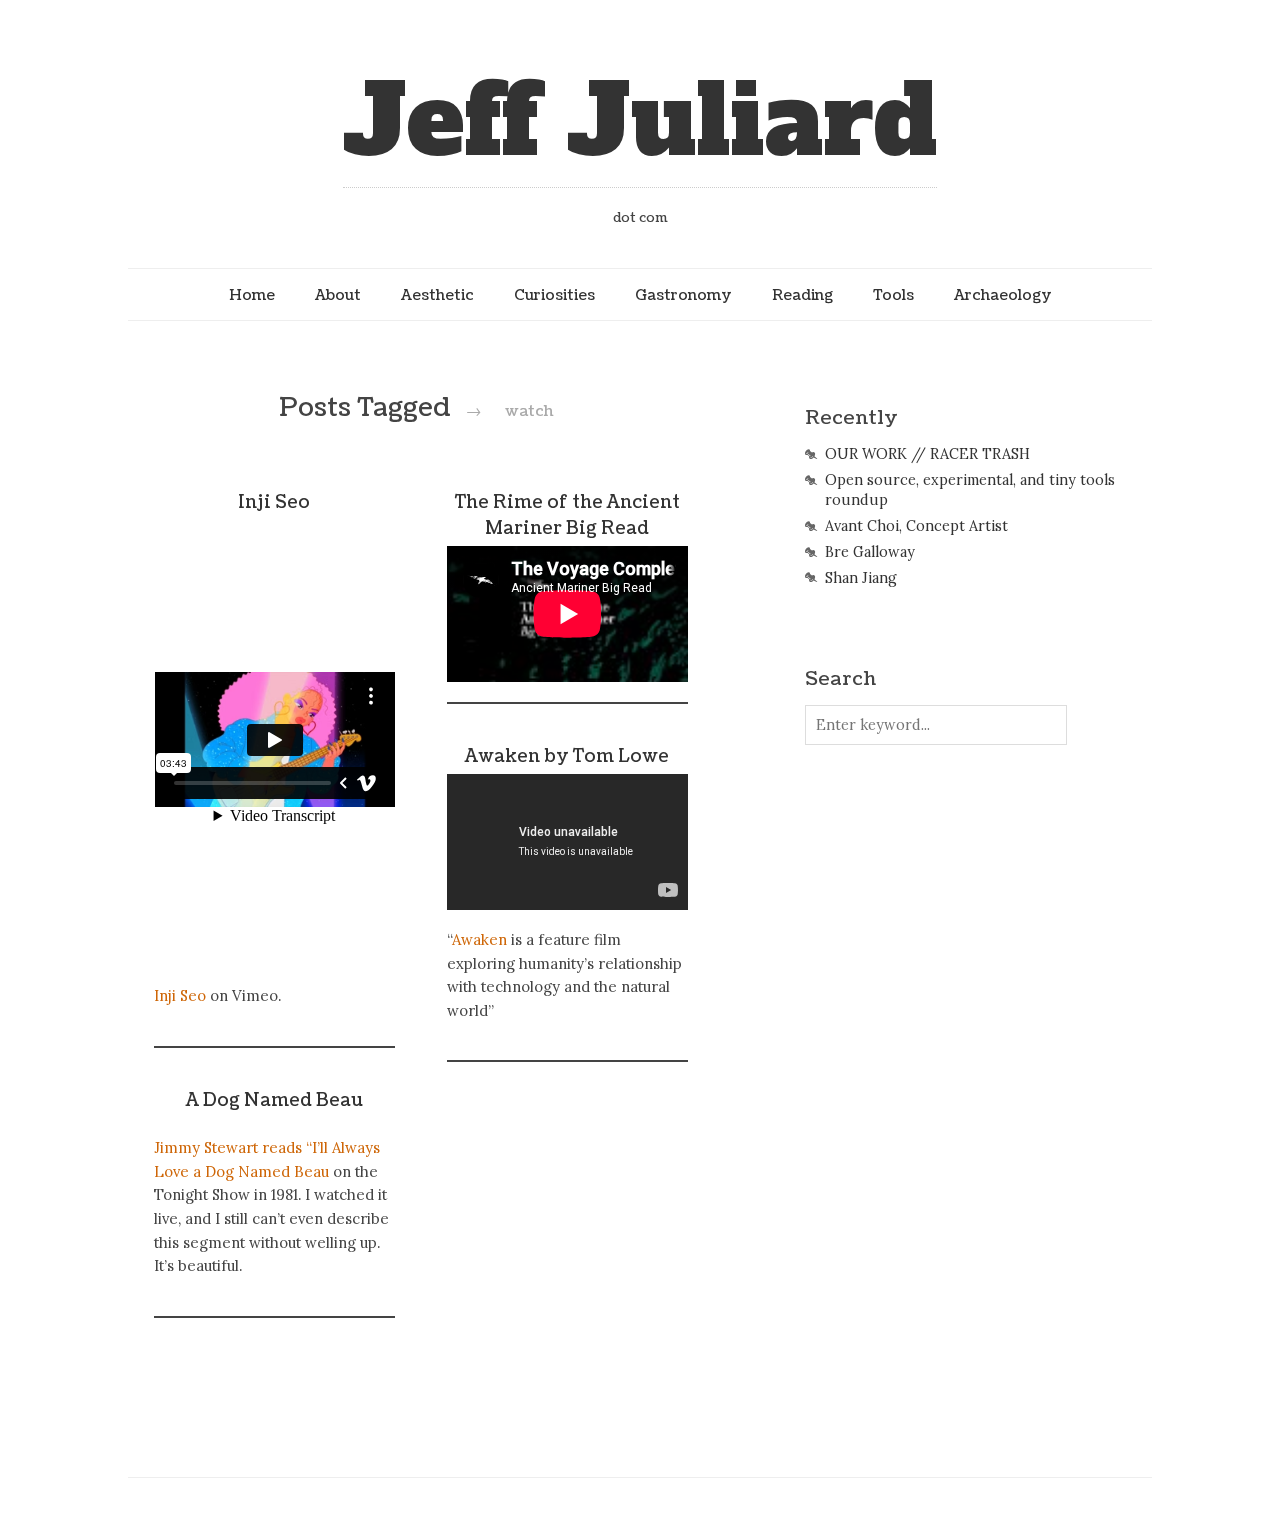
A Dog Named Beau (274, 1100)
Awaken (479, 939)
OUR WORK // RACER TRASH (927, 454)
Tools (893, 295)
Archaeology (1003, 295)
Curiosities (554, 295)
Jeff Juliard (640, 121)
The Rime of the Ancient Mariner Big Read (567, 515)
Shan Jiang (861, 578)
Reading (802, 295)
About (338, 295)
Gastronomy (683, 295)
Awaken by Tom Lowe (567, 756)
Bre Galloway (870, 552)
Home (252, 295)
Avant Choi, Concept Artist (916, 526)
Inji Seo (274, 502)
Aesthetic (437, 295)
